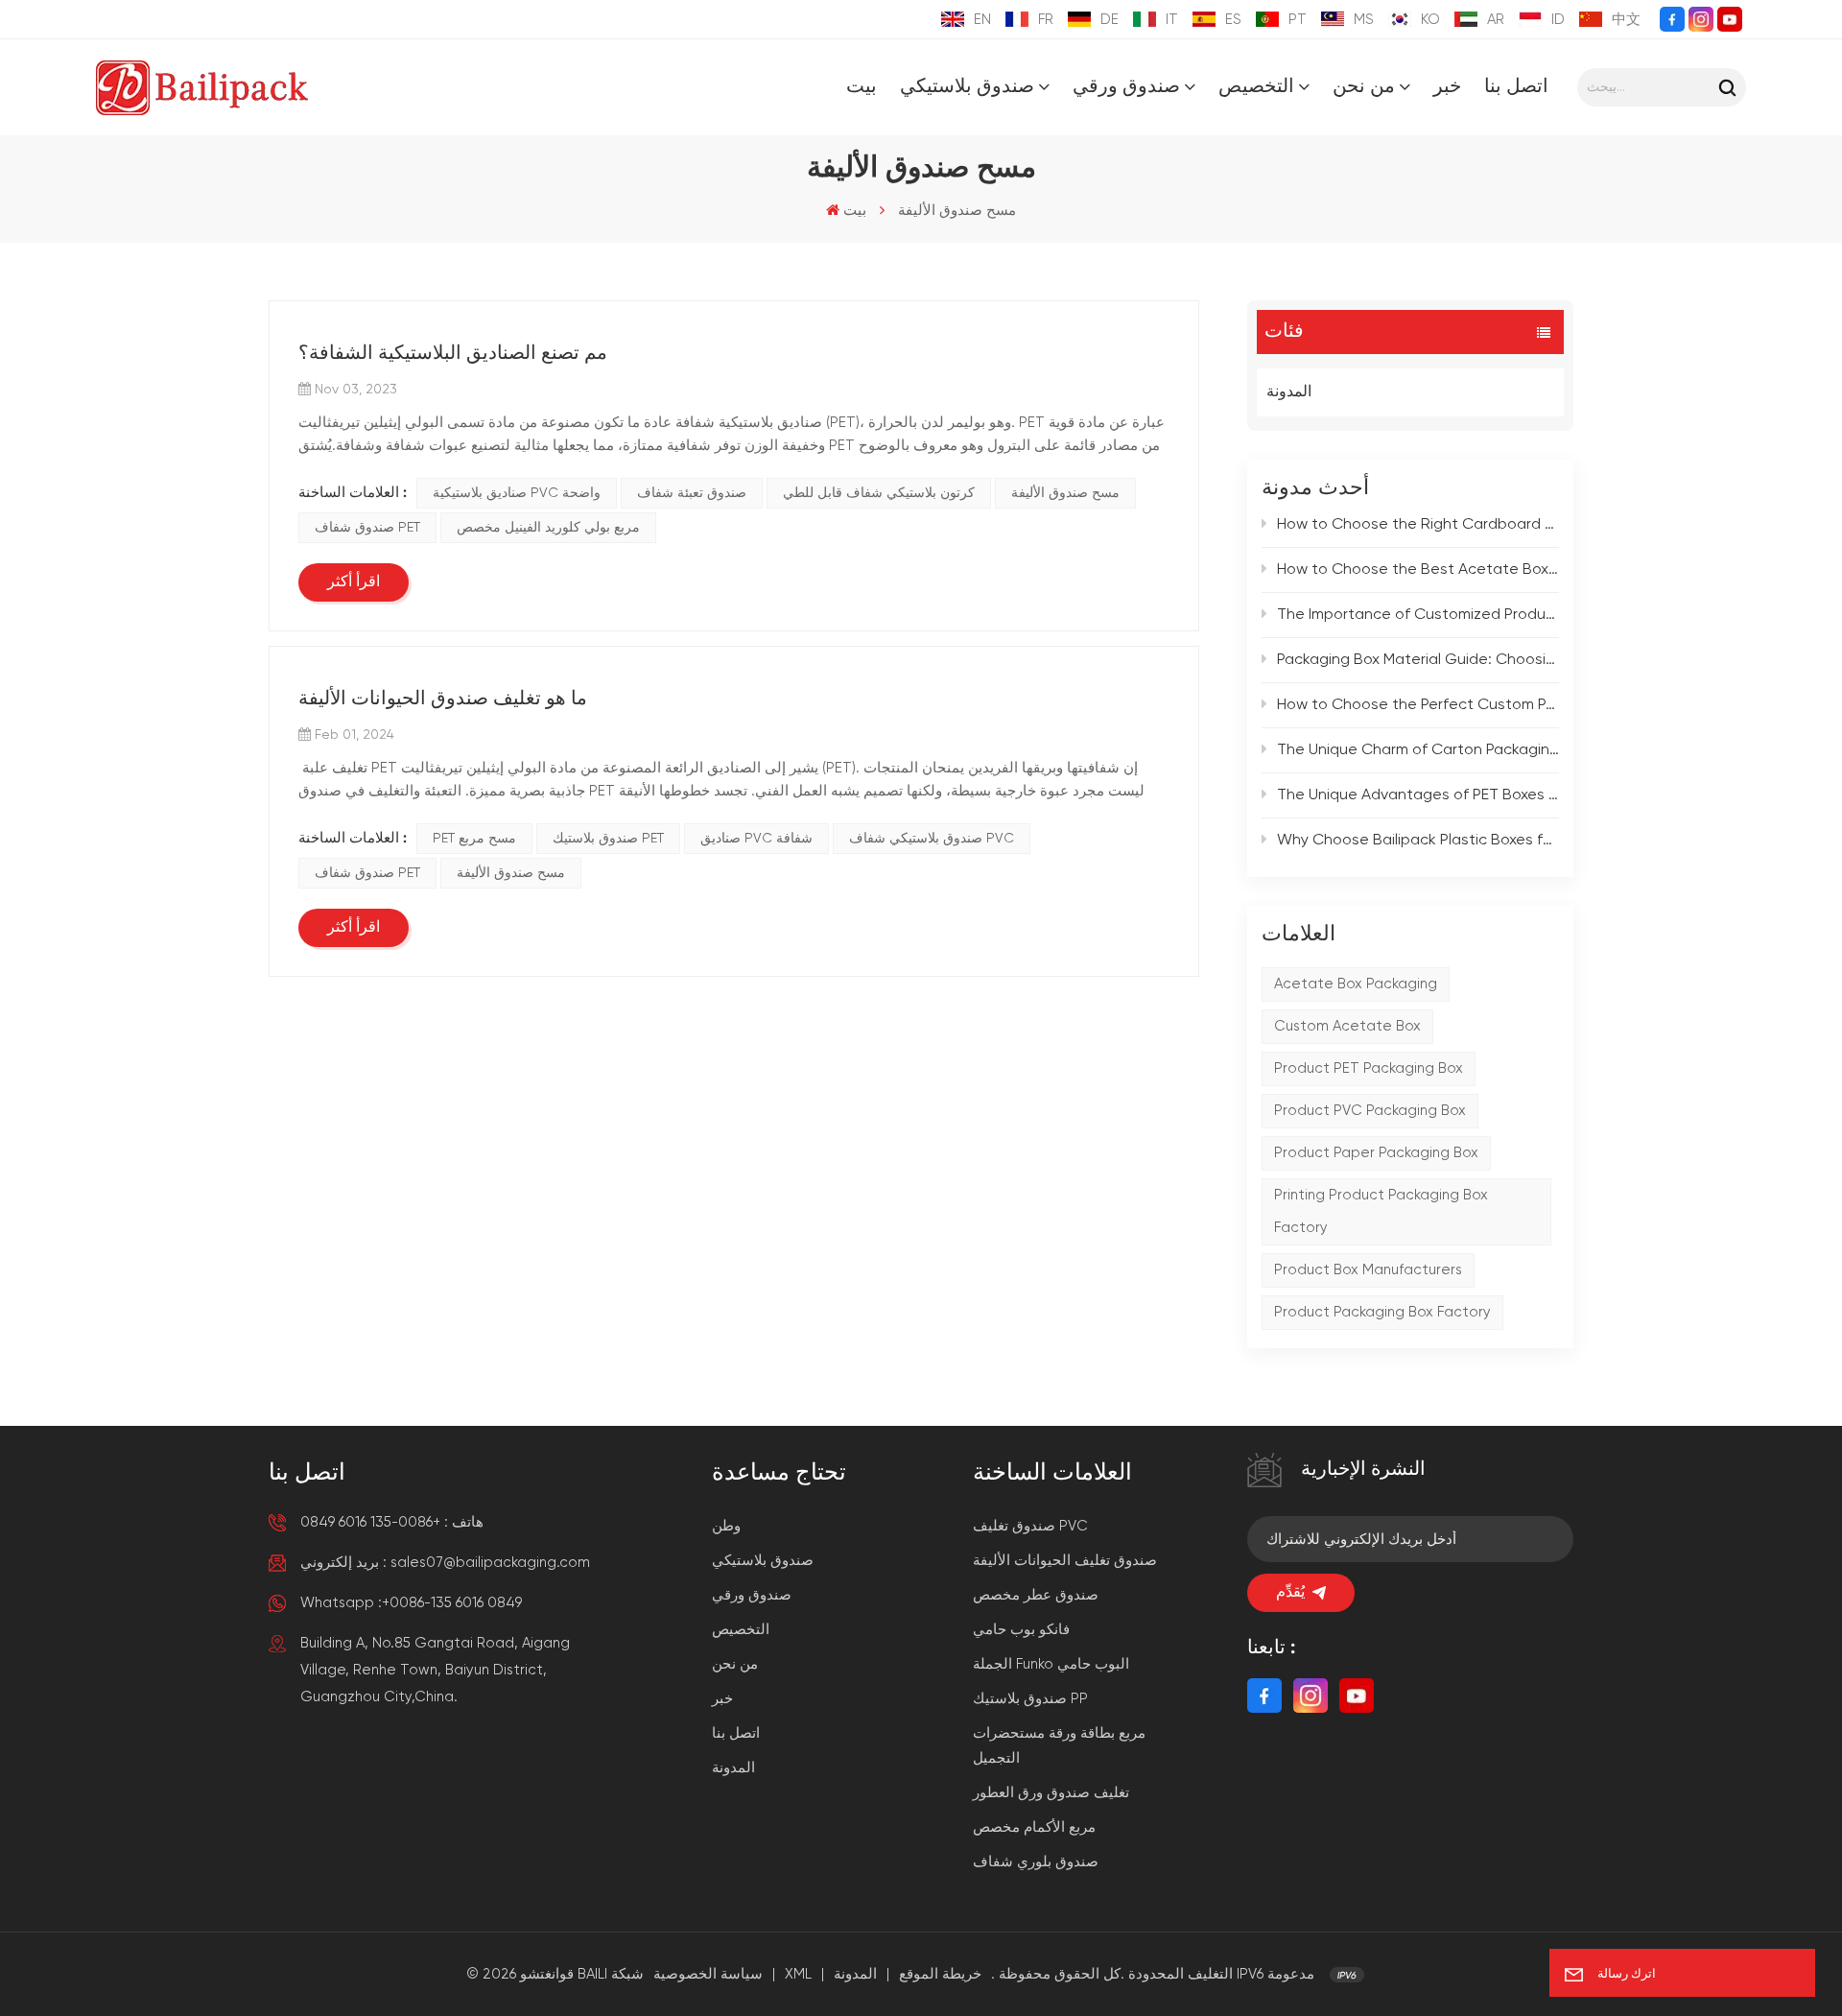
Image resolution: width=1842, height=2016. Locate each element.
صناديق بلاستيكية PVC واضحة (517, 493)
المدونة (1289, 392)
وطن (726, 1526)
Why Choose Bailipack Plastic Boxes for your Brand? (1418, 841)
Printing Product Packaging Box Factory (1381, 1211)
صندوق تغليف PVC (1030, 1526)
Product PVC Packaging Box (1370, 1111)
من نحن (1364, 87)
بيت (862, 87)
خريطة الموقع (940, 1974)
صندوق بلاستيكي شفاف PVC (932, 839)
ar (1496, 20)
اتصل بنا (1516, 87)
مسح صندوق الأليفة (1065, 493)
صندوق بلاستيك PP (1030, 1699)
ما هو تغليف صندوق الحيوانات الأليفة (443, 700)
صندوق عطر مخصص (1036, 1595)
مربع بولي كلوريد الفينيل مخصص (548, 528)
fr (1046, 20)
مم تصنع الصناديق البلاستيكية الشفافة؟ (453, 354)
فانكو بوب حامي (1021, 1630)
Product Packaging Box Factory (1382, 1312)
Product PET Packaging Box (1369, 1068)
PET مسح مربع (474, 839)
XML (798, 1974)
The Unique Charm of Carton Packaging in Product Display (1418, 750)
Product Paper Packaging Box (1376, 1153)
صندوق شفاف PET (367, 528)
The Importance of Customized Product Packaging (1418, 615)
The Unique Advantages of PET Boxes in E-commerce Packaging (1418, 795)
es (1233, 20)
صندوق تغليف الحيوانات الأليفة (1065, 1561)
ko (1430, 20)
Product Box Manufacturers (1368, 1270)
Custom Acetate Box (1347, 1026)
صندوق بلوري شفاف (1036, 1862)
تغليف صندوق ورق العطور (1051, 1793)
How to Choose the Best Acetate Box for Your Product (1418, 570)
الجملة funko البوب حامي (1051, 1664)
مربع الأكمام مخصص (1034, 1827)
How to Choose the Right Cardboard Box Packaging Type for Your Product (1418, 525)
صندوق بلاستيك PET (608, 839)
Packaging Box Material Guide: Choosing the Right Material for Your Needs (1418, 660)
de (1110, 20)
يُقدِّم (1290, 1593)
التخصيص (1256, 87)
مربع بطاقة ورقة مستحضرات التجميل (1059, 1746)
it (1172, 20)
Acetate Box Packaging (1356, 984)
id (1558, 20)
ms (1364, 20)
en (982, 20)
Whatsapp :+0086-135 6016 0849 (411, 1603)
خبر (1447, 87)
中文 (1626, 20)
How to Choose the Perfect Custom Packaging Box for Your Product (1418, 705)
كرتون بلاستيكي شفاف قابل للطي (879, 493)
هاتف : (392, 1522)
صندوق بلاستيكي (967, 87)
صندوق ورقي (1126, 87)
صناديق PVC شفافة (756, 839)
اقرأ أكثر (354, 582)
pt (1298, 20)
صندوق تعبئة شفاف (692, 493)
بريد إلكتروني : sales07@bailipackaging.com (445, 1563)
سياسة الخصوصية (708, 1974)
